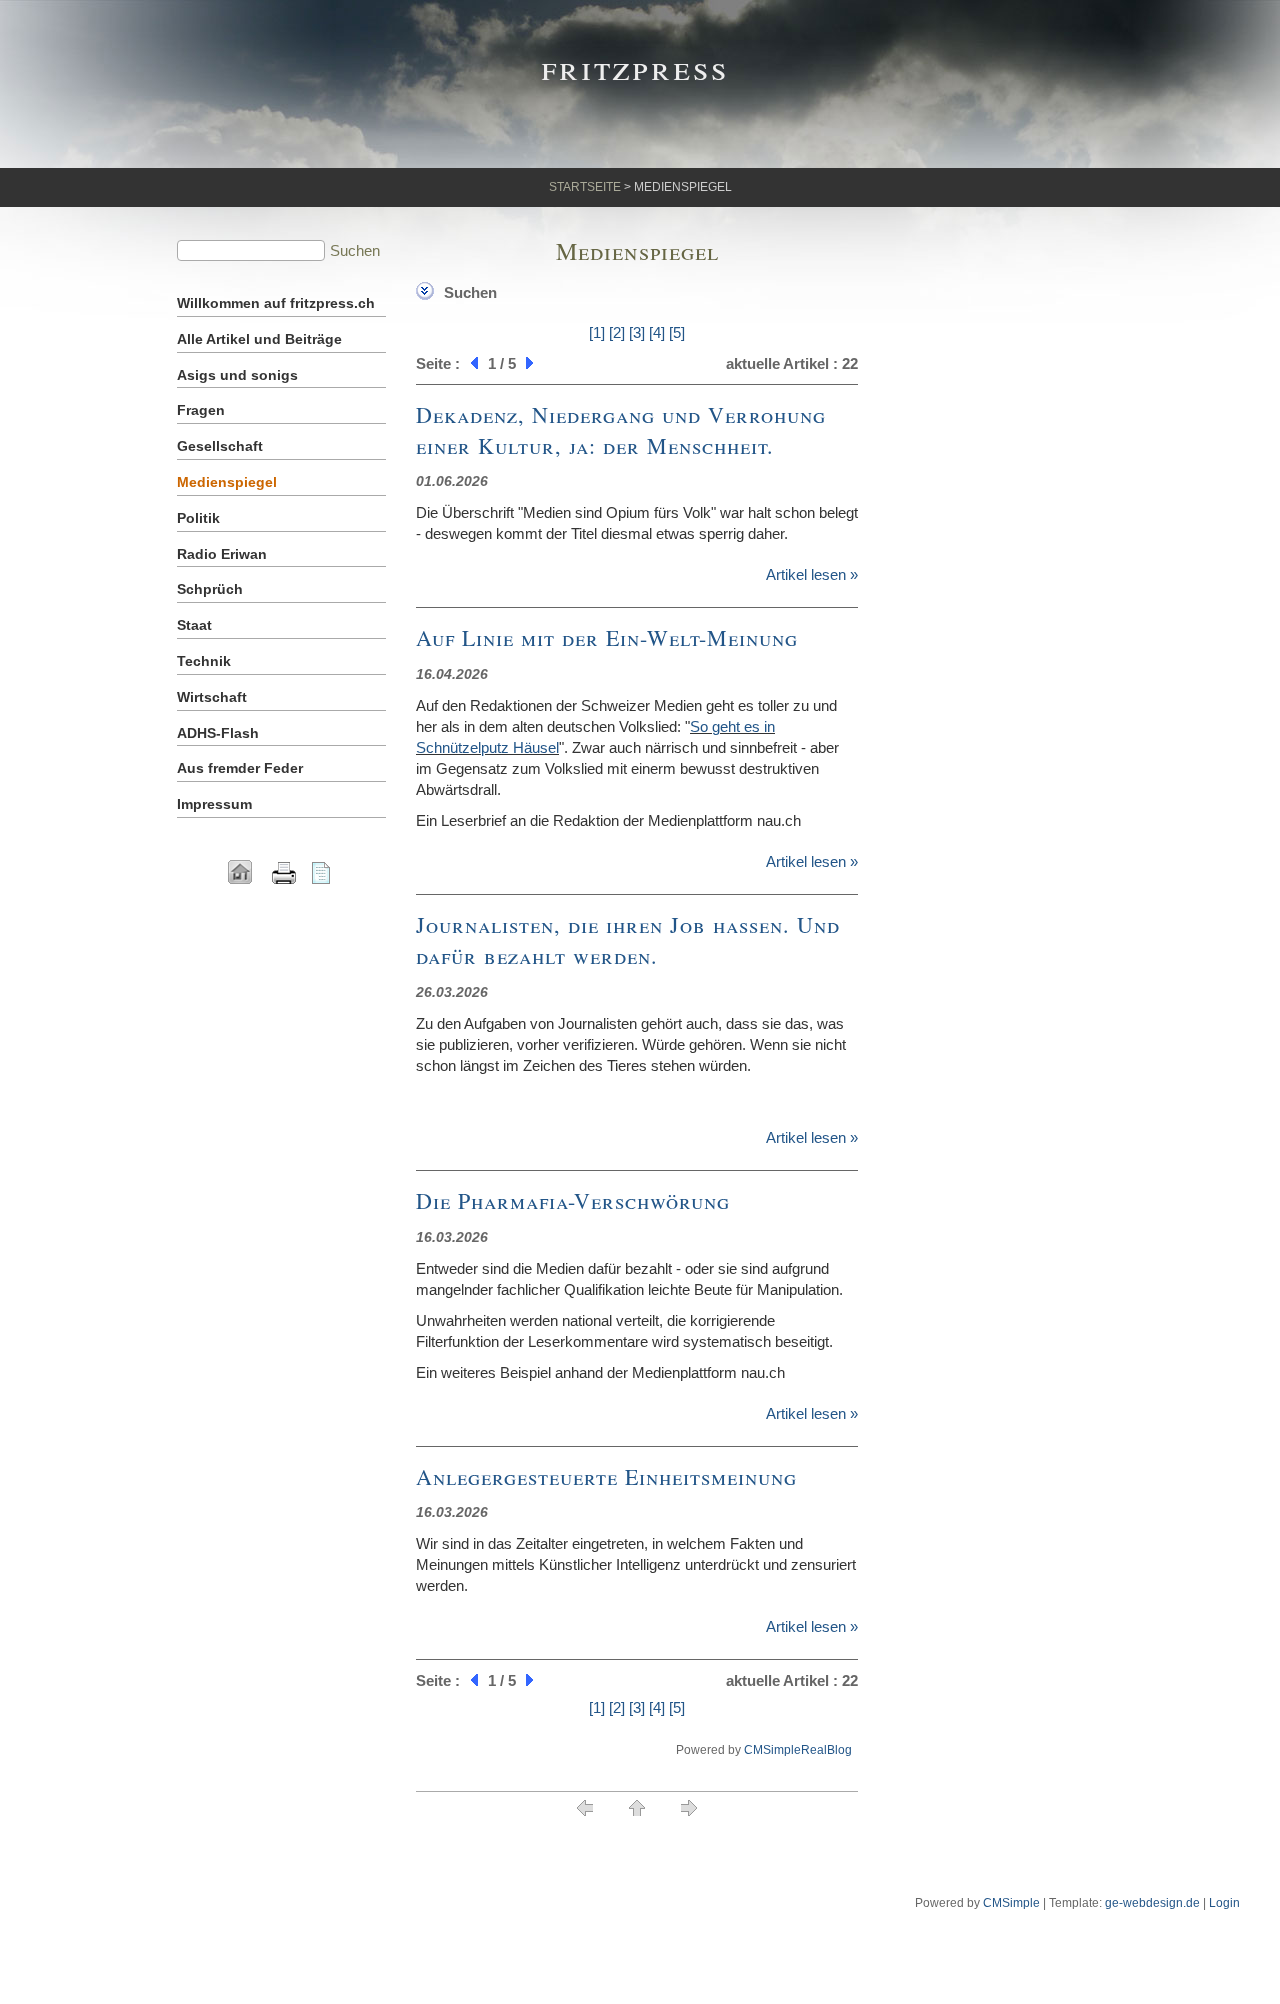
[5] (677, 332)
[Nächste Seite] (532, 363)
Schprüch (210, 589)
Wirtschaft (212, 697)
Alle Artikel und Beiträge (259, 339)
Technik (204, 661)
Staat (194, 625)
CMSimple (1011, 1903)
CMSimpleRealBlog (798, 1750)
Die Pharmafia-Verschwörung (573, 1200)
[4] (657, 332)
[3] (637, 332)
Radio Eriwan (222, 554)
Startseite (585, 187)
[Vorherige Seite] (472, 363)
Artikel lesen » (812, 574)
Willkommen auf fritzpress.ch (276, 303)
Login (1224, 1903)
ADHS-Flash (218, 733)
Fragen (201, 410)
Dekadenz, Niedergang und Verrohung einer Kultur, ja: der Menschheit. (621, 430)
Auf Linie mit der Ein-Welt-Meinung (607, 637)
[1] (597, 332)
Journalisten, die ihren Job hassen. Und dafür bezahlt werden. (628, 940)
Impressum (214, 804)
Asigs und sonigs (237, 375)
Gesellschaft (220, 446)
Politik (198, 518)
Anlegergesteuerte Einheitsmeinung (606, 1476)
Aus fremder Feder (240, 768)
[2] (617, 332)
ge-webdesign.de (1152, 1903)
